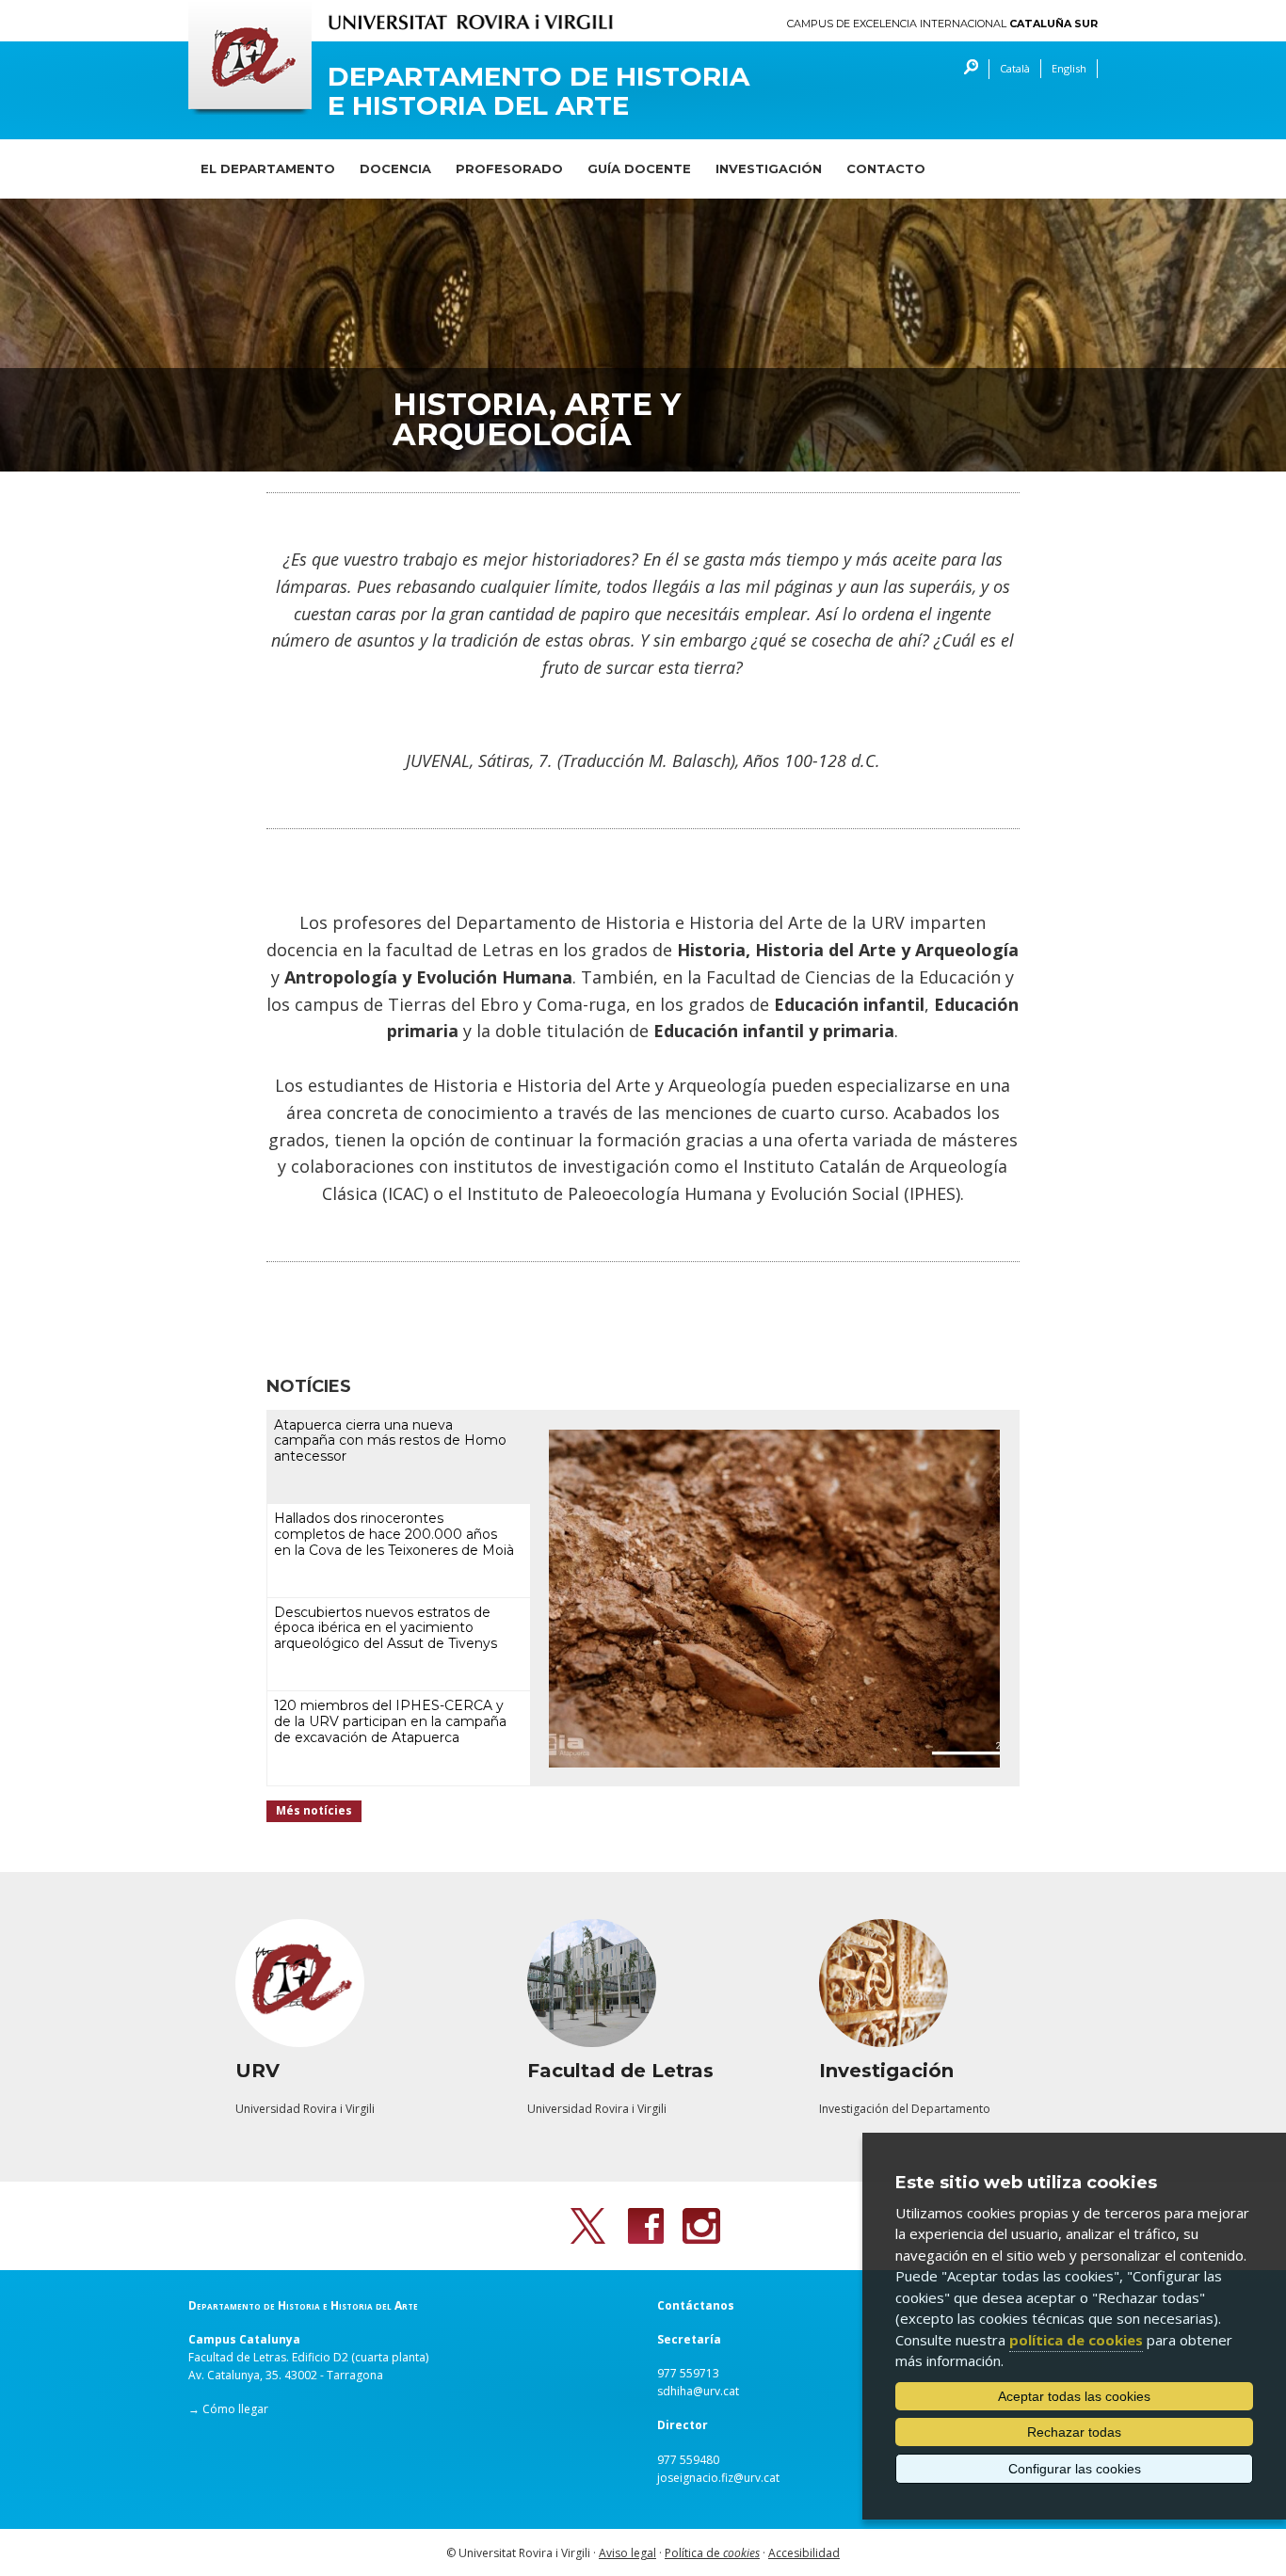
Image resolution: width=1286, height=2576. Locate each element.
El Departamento (268, 168)
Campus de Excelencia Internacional (942, 24)
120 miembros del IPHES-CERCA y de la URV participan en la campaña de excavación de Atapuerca (390, 1721)
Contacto (886, 168)
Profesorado (509, 168)
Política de (712, 2553)
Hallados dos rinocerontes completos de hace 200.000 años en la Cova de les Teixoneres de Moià (394, 1534)
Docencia (395, 168)
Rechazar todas (1074, 2432)
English (1069, 68)
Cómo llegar (235, 2409)
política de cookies (1076, 2340)
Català (1015, 68)
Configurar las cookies (1075, 2469)
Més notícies (314, 1810)
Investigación (769, 168)
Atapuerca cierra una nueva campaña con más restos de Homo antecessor (390, 1441)
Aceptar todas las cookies (1074, 2396)
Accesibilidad (804, 2553)
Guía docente (639, 168)
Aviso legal (627, 2553)
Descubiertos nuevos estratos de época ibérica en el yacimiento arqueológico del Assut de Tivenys (386, 1628)
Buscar (966, 69)
